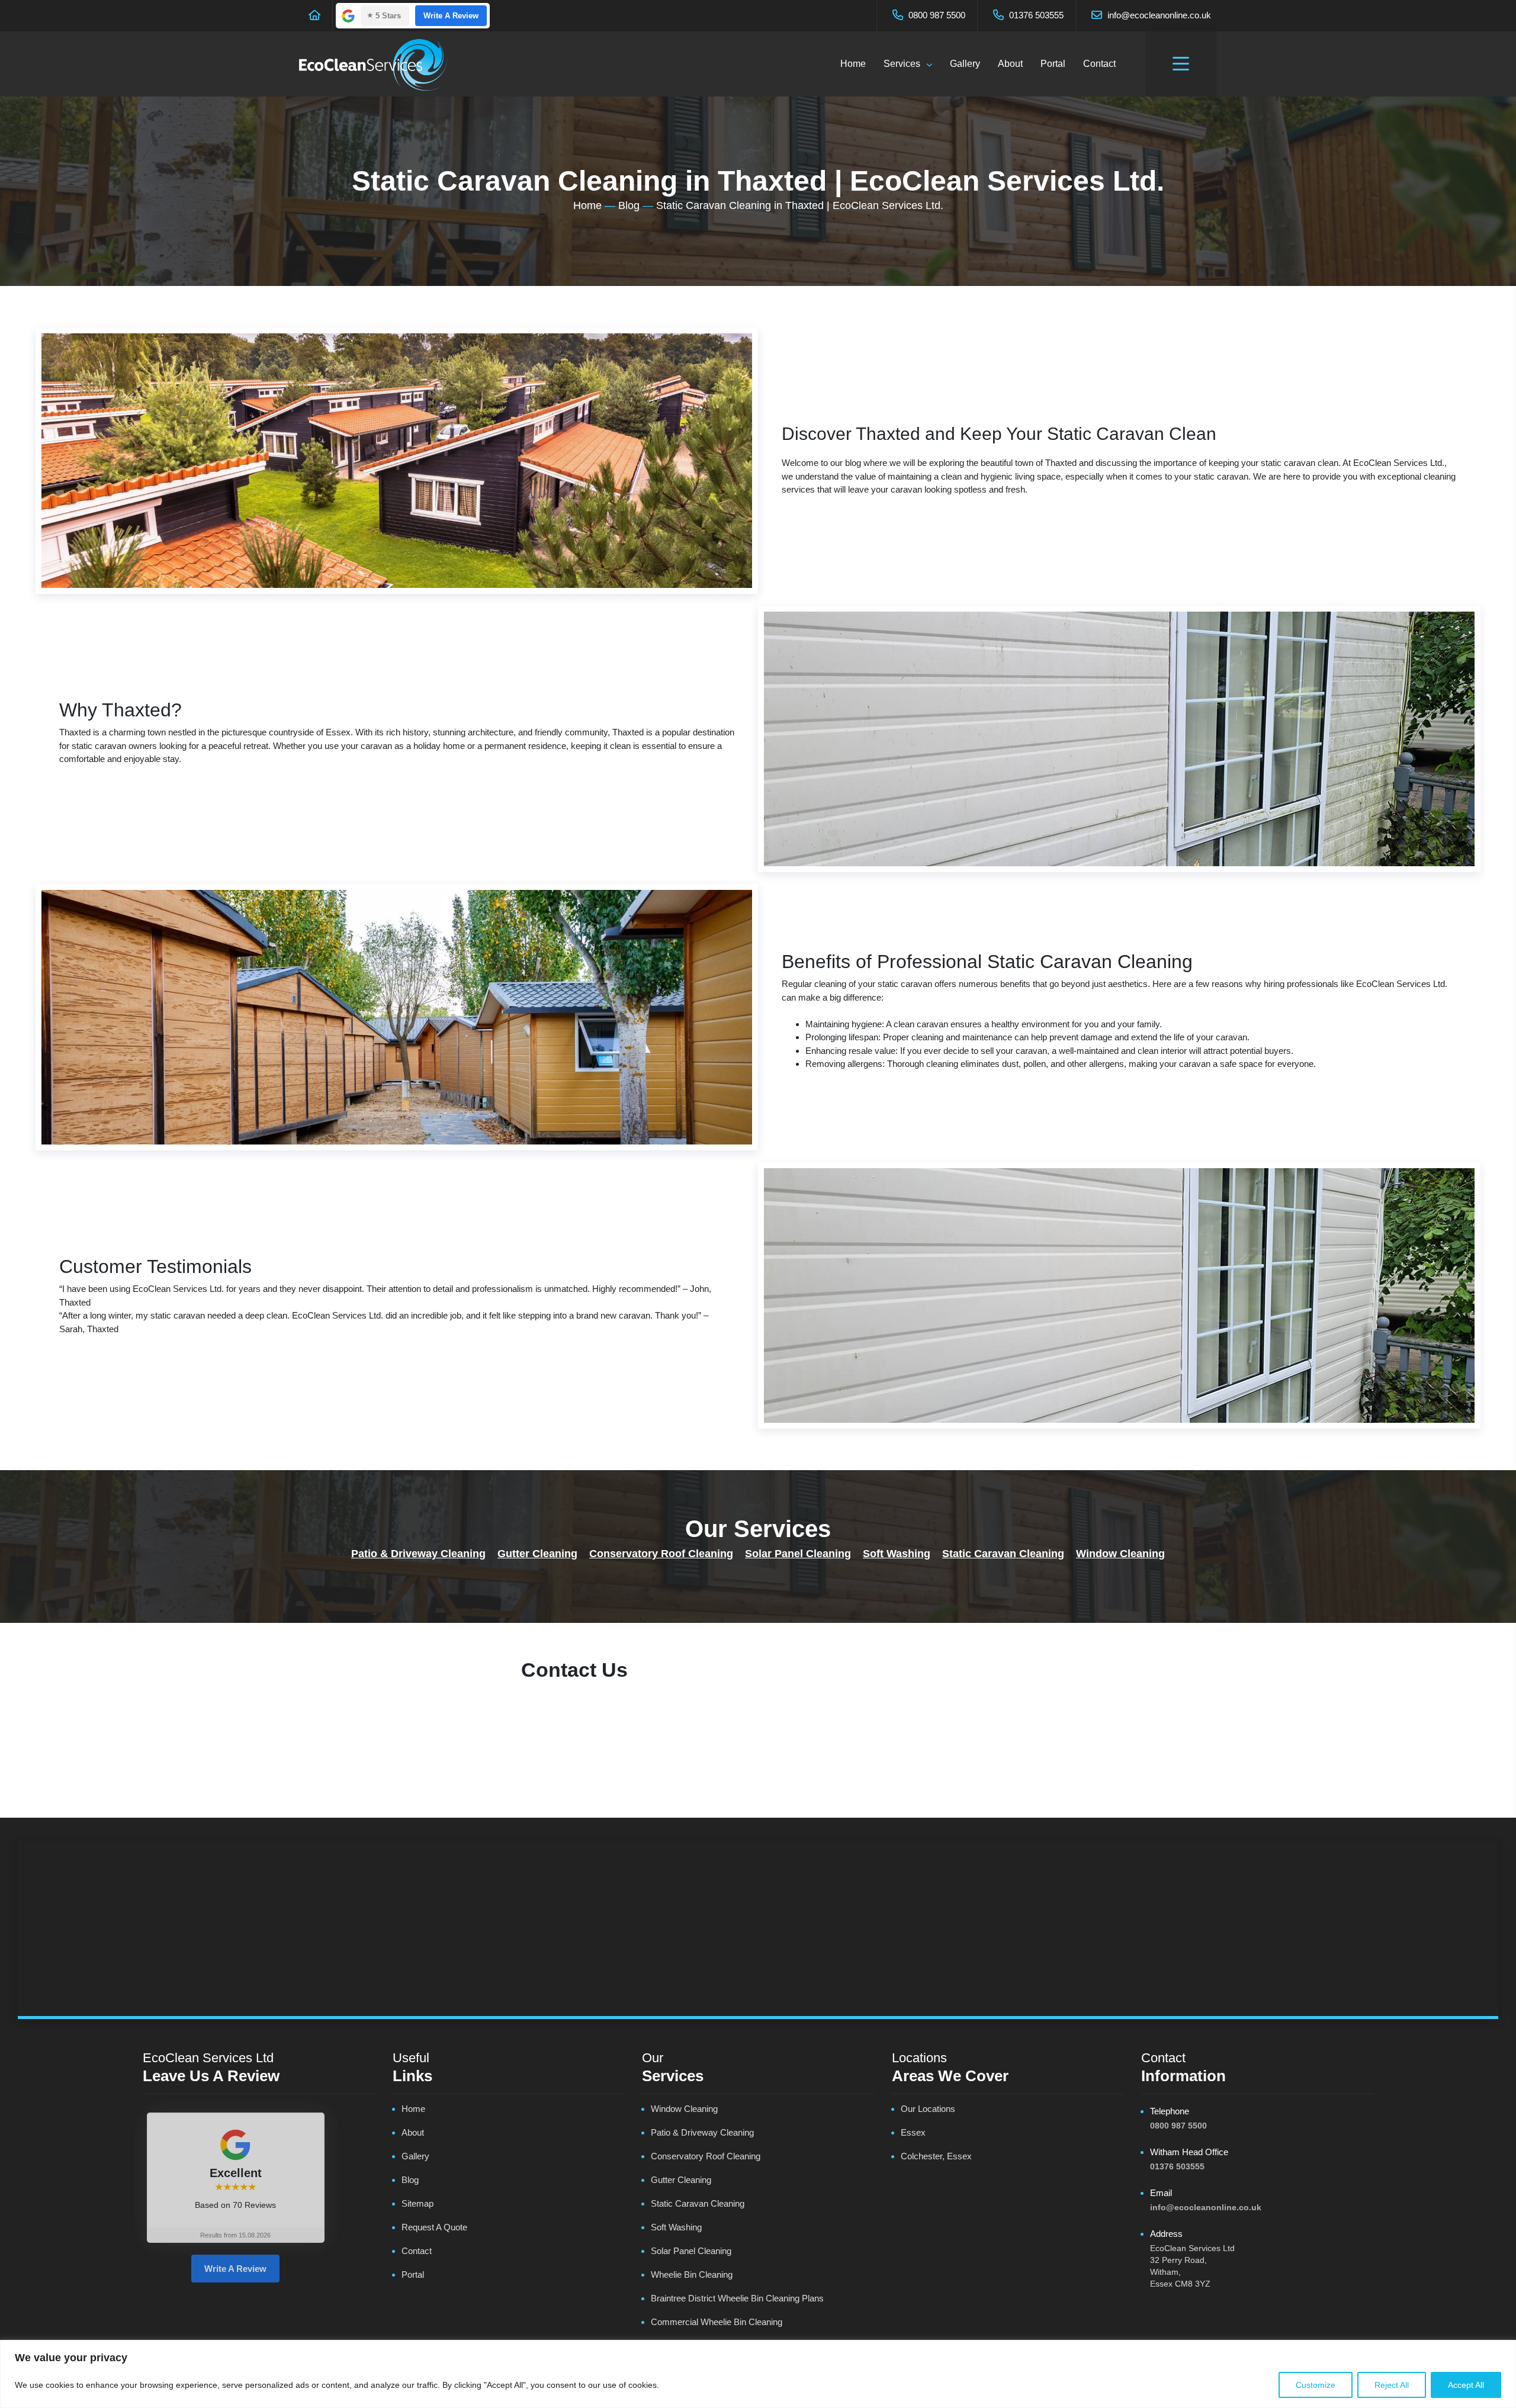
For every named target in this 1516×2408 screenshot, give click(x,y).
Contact (1099, 64)
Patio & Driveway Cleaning (418, 1554)
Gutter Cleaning (537, 1554)
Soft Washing (897, 1554)
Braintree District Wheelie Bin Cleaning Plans (737, 2298)
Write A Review (451, 16)
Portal (1053, 64)
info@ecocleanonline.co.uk (1158, 15)
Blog (629, 205)
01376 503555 (1035, 15)
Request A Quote (434, 2227)
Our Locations (928, 2109)
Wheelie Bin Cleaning (692, 2274)
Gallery (965, 64)
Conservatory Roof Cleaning (661, 1554)
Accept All (1466, 2385)
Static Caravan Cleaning (1003, 1554)
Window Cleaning (1120, 1554)
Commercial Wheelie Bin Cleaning (717, 2322)
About (1010, 64)
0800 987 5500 (936, 15)
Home (853, 64)
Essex (913, 2132)
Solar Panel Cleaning (798, 1554)
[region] (758, 2374)
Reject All (1392, 2385)
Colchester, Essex (936, 2156)
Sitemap (417, 2203)
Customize (1316, 2385)
